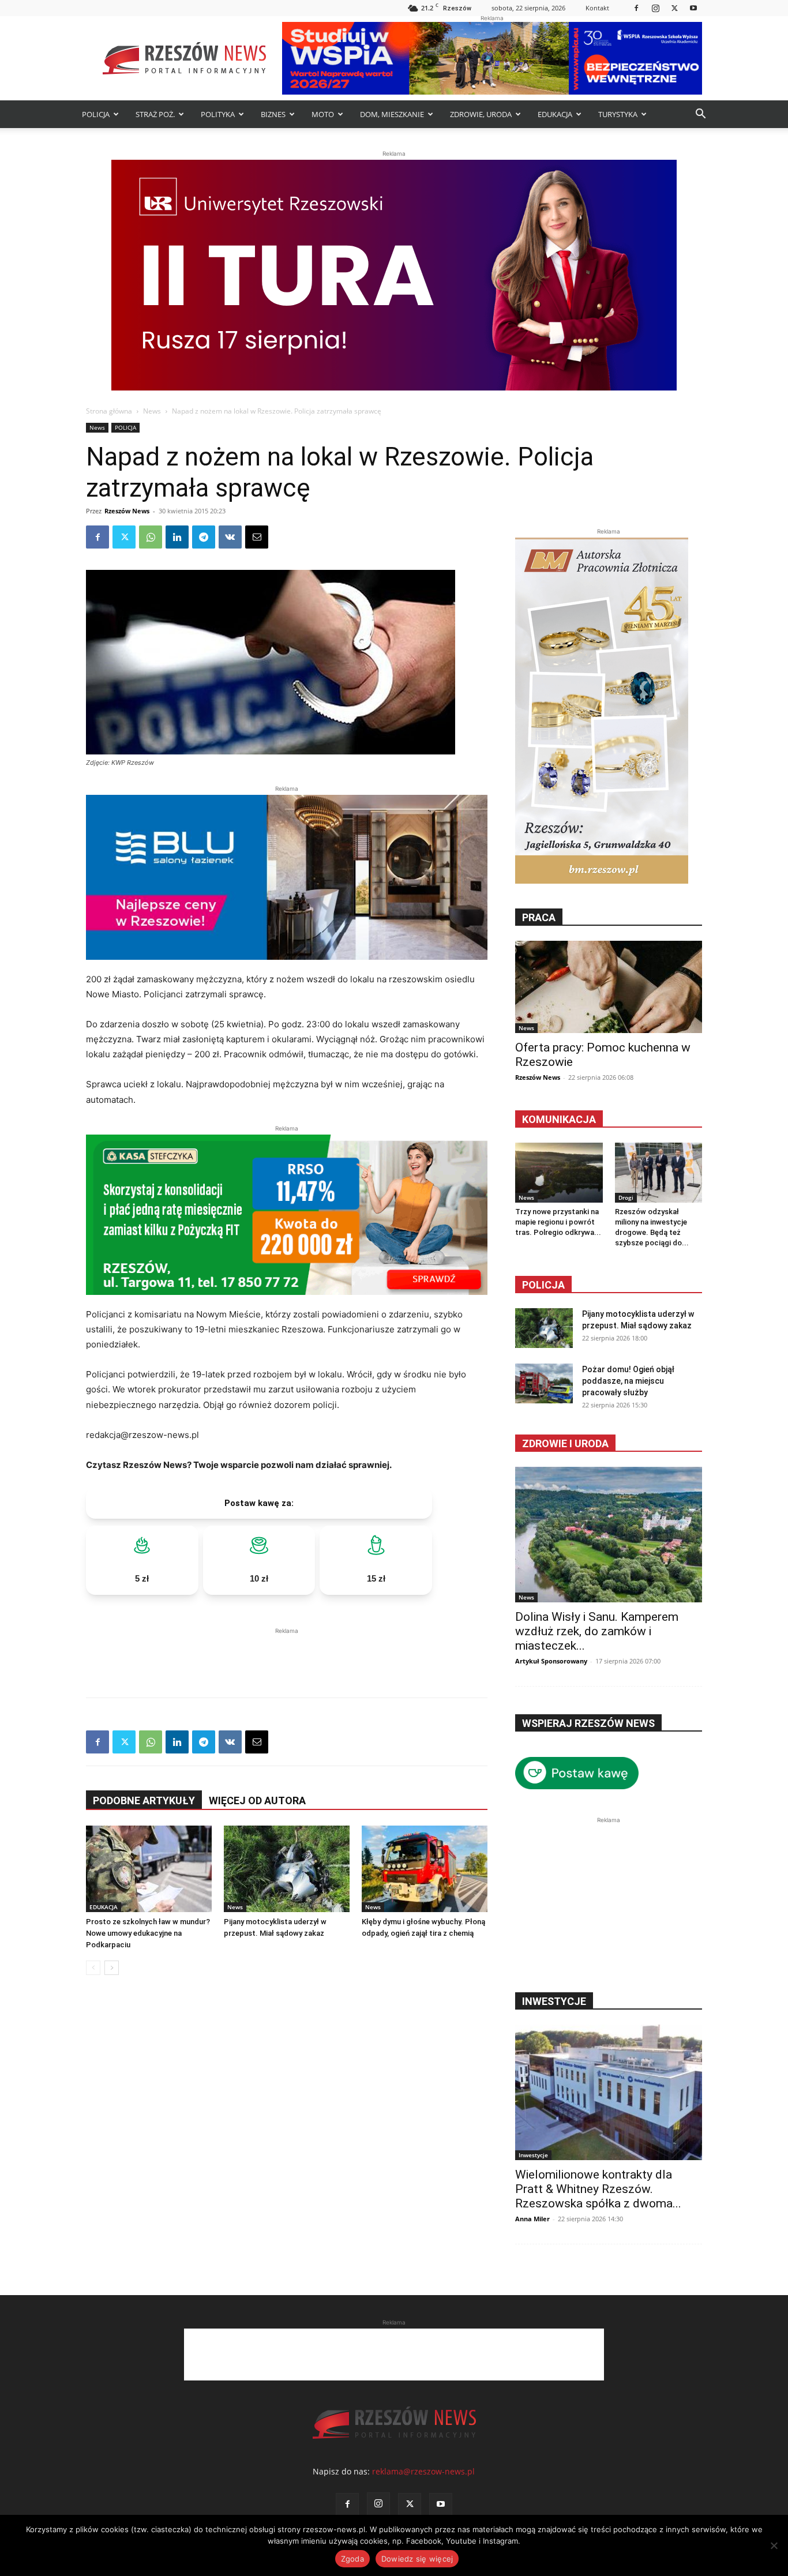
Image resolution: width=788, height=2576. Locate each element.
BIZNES (273, 114)
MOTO (323, 114)
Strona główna (109, 411)
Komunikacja (559, 1119)
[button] (700, 115)
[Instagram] (655, 8)
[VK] (230, 537)
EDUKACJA (555, 114)
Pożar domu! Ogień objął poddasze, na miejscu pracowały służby (628, 1381)
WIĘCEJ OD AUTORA (257, 1800)
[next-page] (112, 1968)
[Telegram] (204, 537)
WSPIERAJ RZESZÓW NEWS (588, 1723)
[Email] (257, 537)
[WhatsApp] (151, 537)
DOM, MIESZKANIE (392, 114)
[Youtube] (693, 8)
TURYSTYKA (618, 114)
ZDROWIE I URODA (565, 1443)
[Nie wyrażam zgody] (774, 2545)
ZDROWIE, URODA (481, 114)
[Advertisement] (287, 1654)
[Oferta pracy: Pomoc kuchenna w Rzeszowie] (609, 987)
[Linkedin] (177, 537)
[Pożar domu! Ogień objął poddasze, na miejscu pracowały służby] (544, 1383)
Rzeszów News (127, 511)
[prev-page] (93, 1968)
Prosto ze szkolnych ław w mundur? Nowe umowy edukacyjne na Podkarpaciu (148, 1933)
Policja (543, 1285)
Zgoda (352, 2559)
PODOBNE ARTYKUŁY (144, 1800)
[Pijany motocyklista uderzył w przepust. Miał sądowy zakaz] (287, 1869)
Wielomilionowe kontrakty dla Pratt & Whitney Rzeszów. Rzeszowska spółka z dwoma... (598, 2189)
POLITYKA (218, 114)
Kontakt (597, 8)
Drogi (626, 1197)
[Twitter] (674, 8)
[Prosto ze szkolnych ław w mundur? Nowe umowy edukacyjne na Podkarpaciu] (149, 1869)
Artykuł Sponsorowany (551, 1661)
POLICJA (96, 114)
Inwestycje (533, 2155)
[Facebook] (636, 8)
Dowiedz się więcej (417, 2559)
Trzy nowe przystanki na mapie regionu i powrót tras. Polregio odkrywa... (558, 1222)
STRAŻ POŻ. (155, 114)
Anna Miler (532, 2219)
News (152, 411)
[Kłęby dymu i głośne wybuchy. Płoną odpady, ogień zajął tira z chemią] (425, 1869)
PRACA (539, 917)
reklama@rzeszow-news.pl (423, 2471)
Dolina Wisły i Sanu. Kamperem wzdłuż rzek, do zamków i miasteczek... (597, 1631)
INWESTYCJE (554, 2001)
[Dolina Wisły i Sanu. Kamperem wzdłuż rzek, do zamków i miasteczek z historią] (609, 1535)
